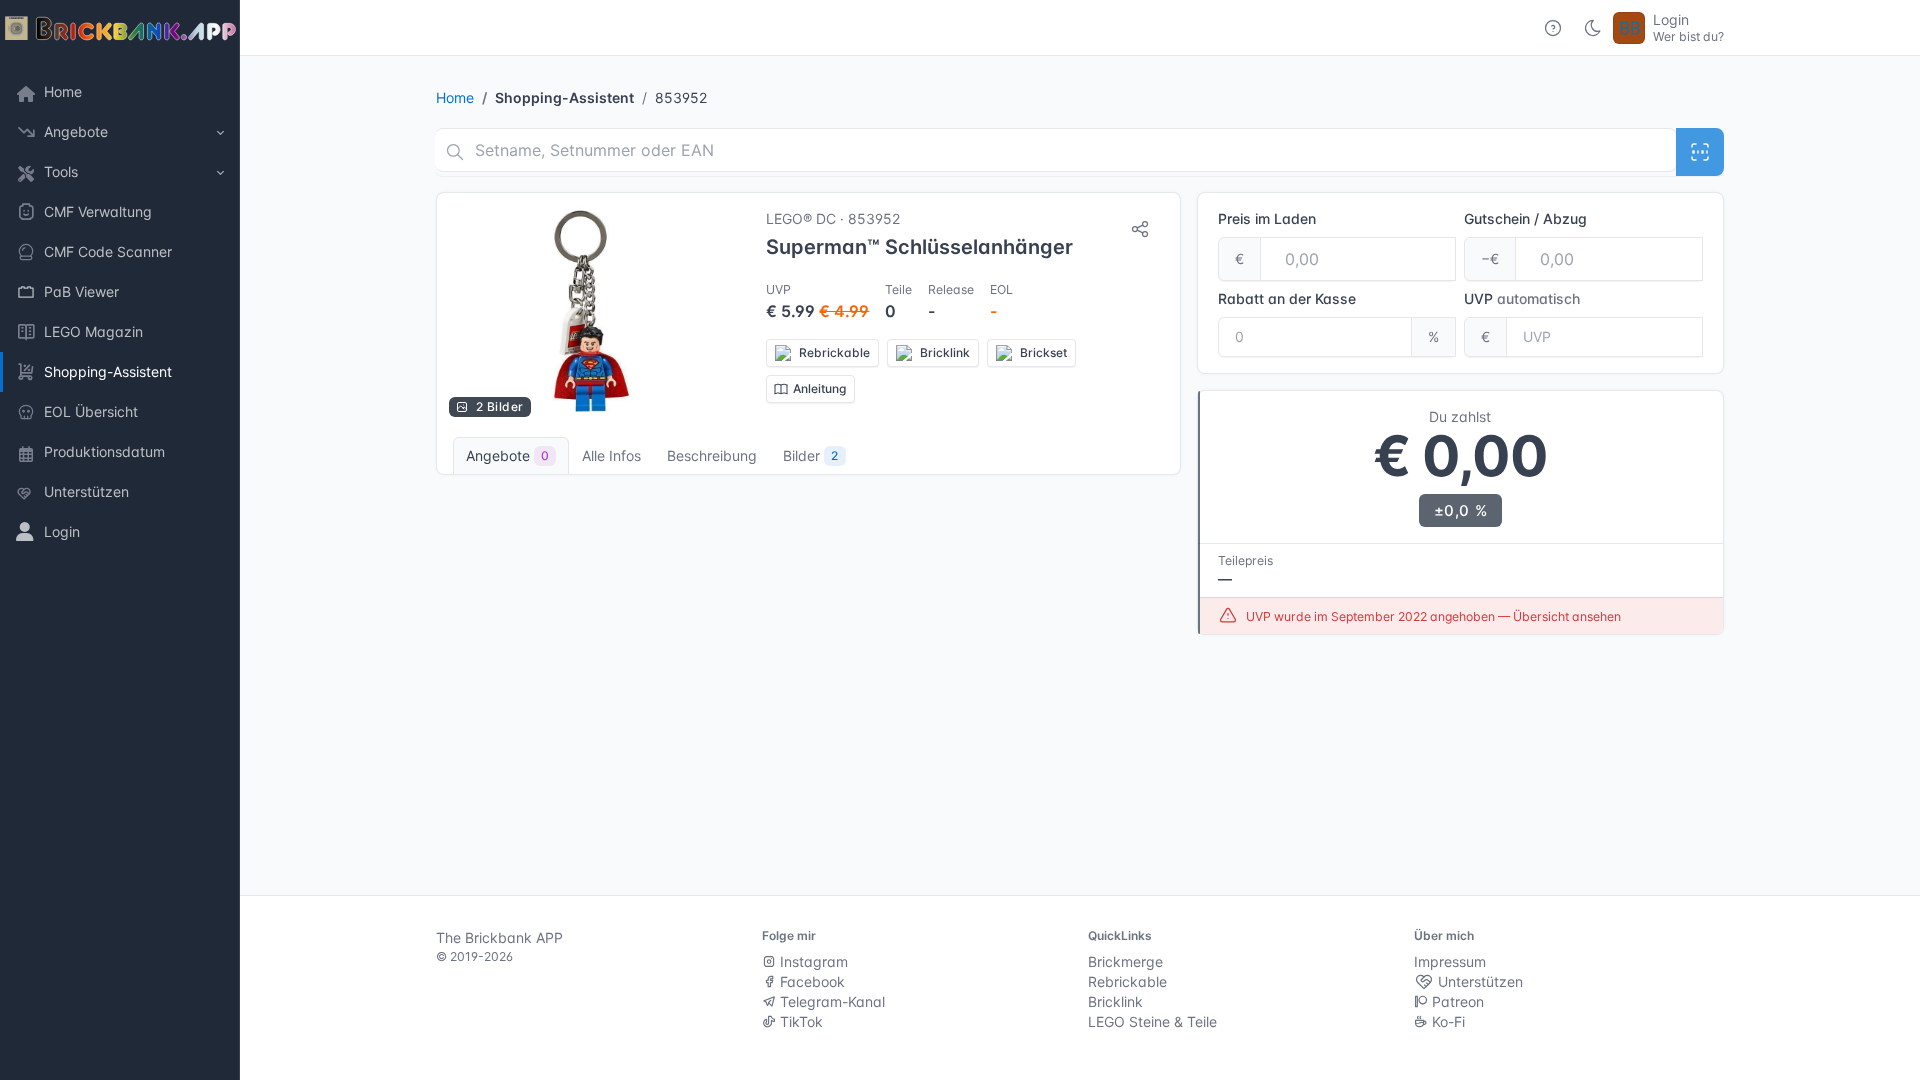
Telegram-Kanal (830, 1001)
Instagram (812, 961)
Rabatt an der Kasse (1287, 298)
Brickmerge (1125, 961)
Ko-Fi (1446, 1021)
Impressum (1450, 961)
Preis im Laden (1267, 218)
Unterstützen (1478, 981)
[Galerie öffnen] (591, 311)
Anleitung (819, 388)
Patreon (1456, 1001)
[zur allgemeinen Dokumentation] (1553, 28)
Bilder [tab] (810, 455)
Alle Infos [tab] (611, 455)
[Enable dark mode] (1593, 28)
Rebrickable (1127, 981)
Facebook (810, 981)
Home (455, 97)
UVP (1522, 298)
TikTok (799, 1021)
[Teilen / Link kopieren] (1140, 229)
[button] (120, 132)
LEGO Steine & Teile (1152, 1021)
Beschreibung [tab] (712, 455)
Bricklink (1115, 1001)
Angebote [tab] (507, 455)
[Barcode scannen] (1700, 152)
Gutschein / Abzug (1525, 218)
